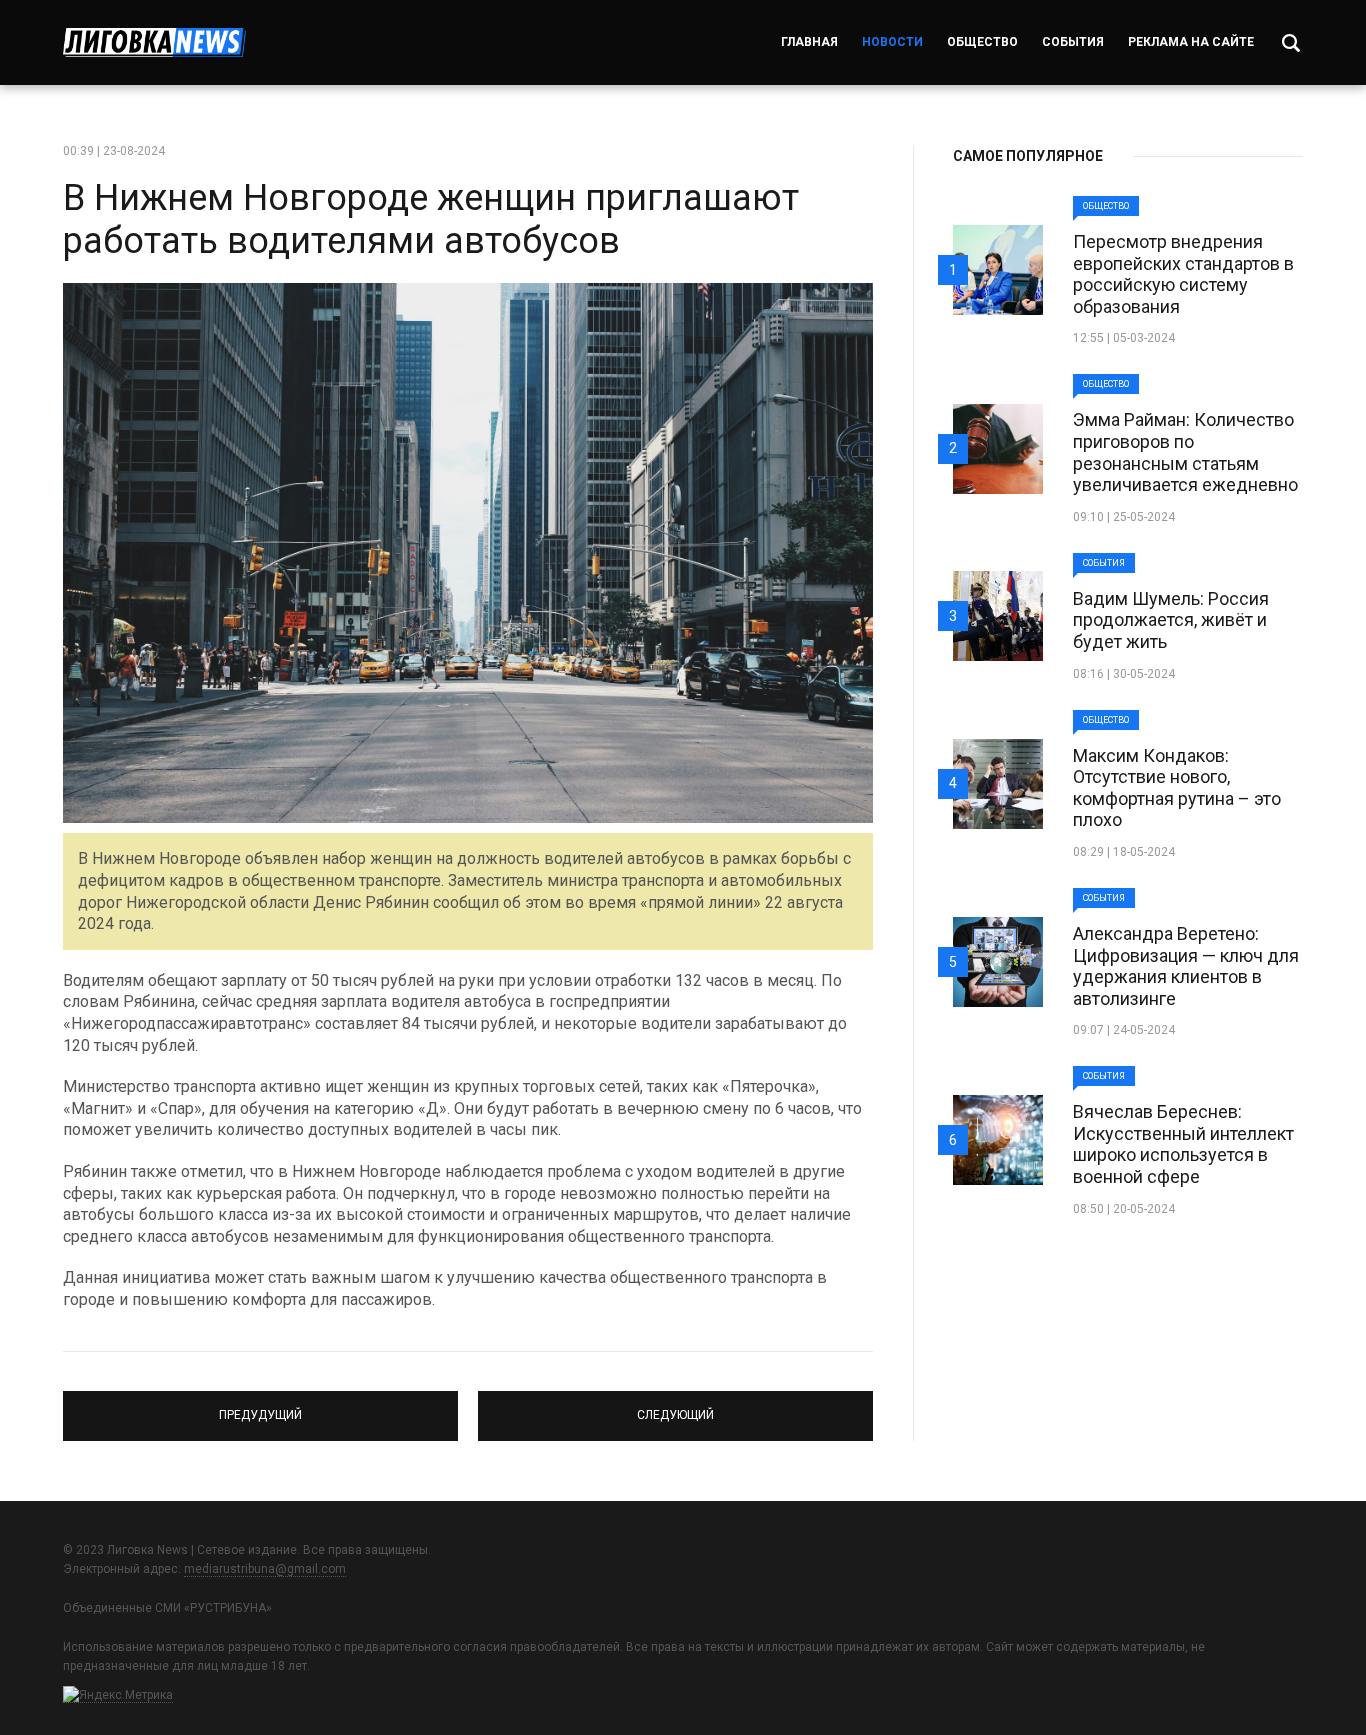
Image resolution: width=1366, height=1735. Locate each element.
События (1073, 42)
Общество (982, 42)
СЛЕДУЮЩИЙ (676, 1407)
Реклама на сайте (1191, 42)
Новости (892, 42)
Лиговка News (154, 42)
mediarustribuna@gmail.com (265, 1569)
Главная (809, 42)
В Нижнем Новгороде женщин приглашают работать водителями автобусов (431, 219)
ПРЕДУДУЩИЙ (261, 1407)
